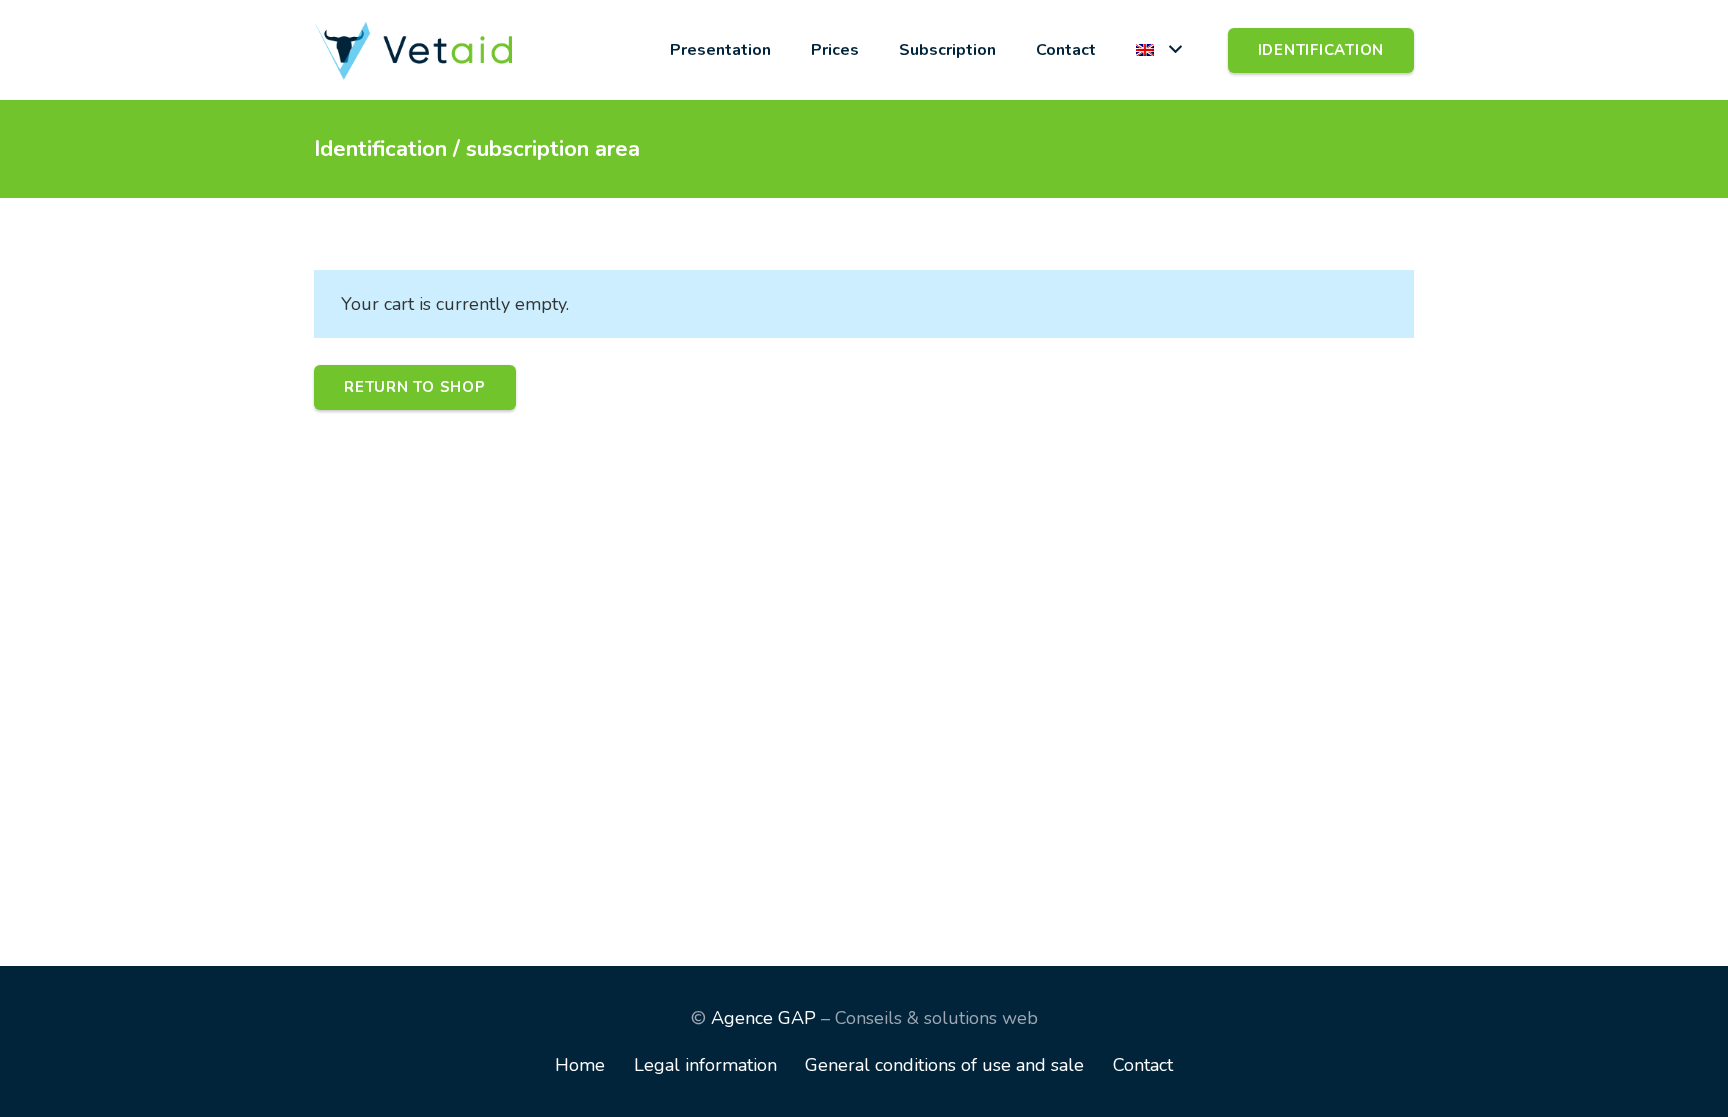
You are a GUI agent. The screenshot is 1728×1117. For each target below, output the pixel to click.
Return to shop (415, 387)
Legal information (705, 1065)
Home (580, 1065)
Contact (1143, 1065)
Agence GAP (763, 1018)
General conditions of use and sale (944, 1065)
